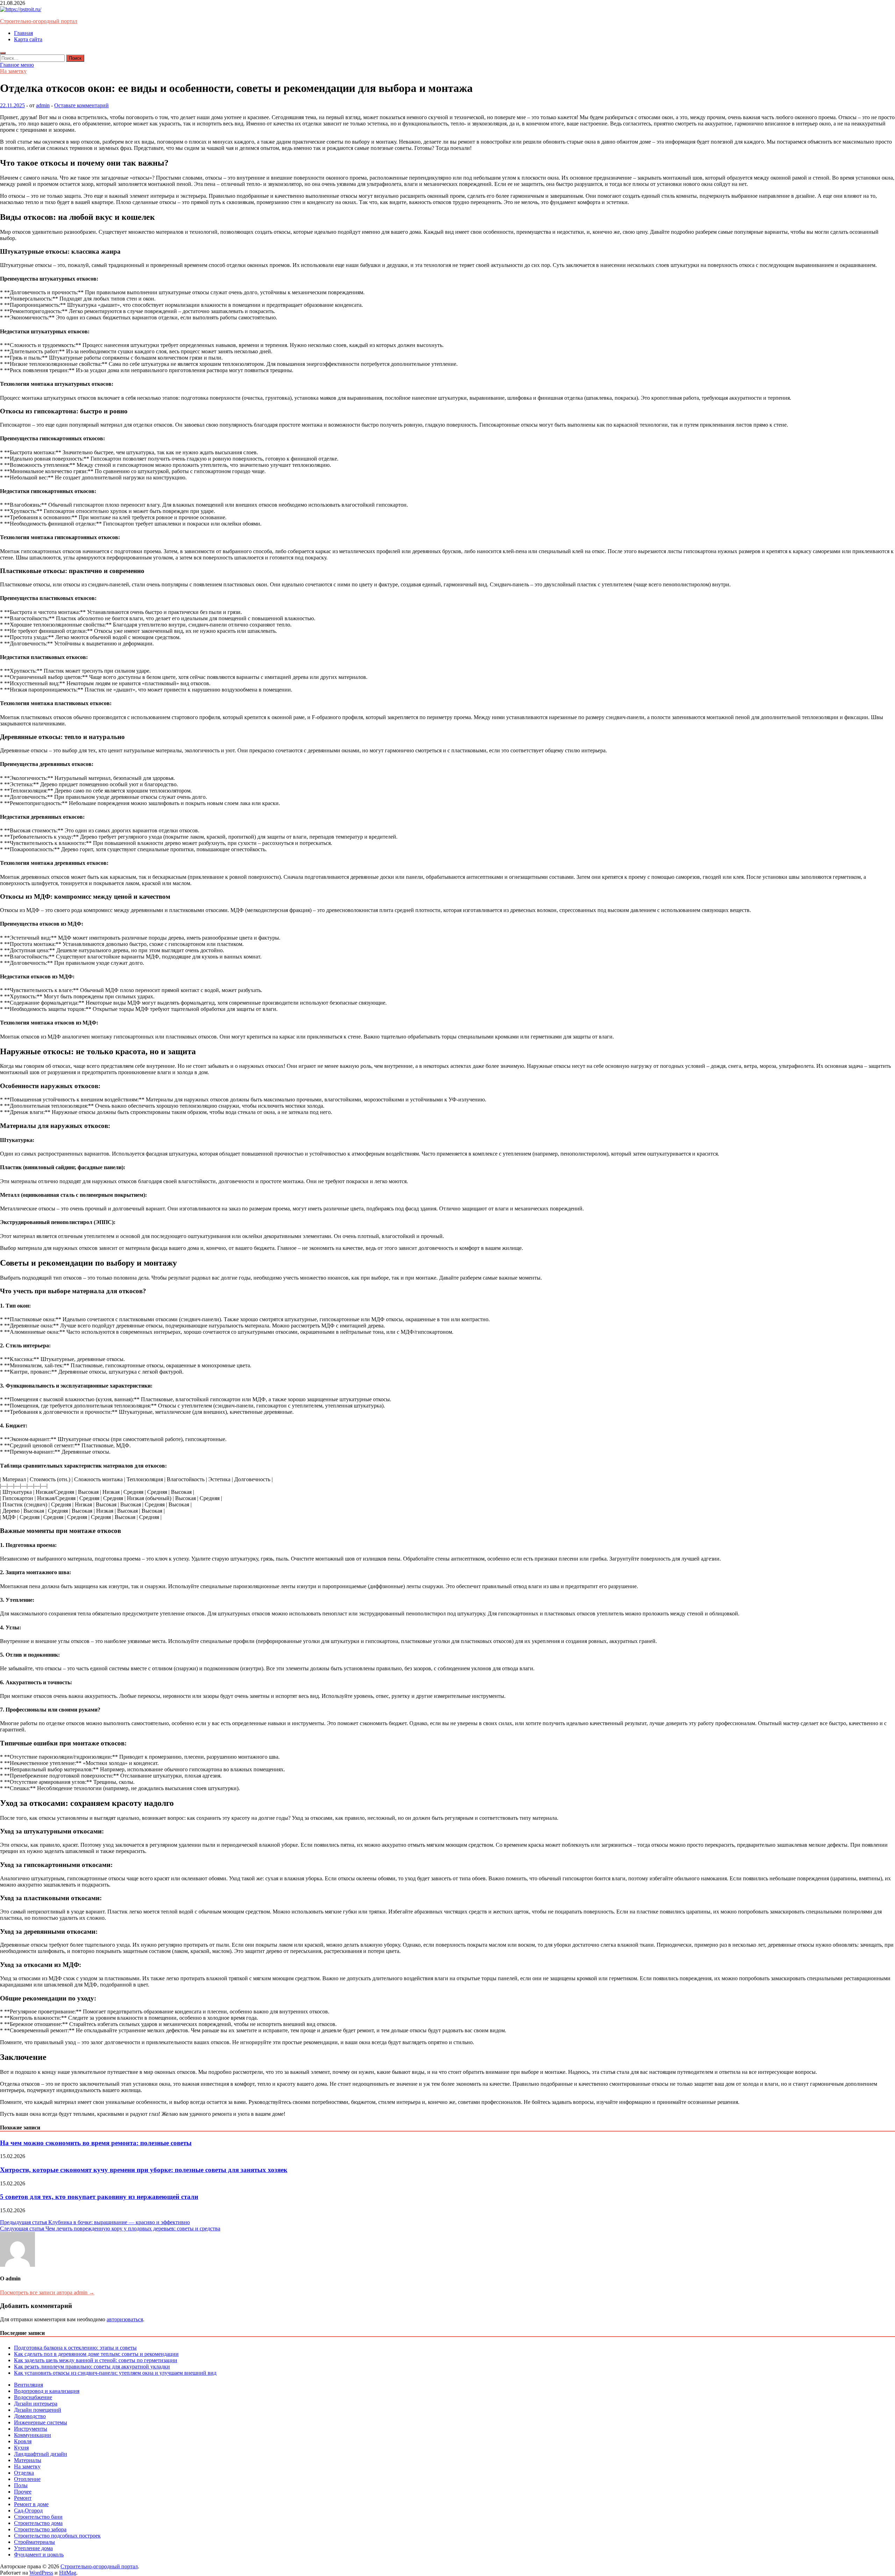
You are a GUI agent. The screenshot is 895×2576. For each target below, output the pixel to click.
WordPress (41, 2573)
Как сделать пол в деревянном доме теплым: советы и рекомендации (96, 2354)
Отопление (27, 2479)
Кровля (23, 2441)
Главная (23, 33)
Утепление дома (33, 2548)
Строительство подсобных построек (57, 2536)
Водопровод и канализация (47, 2391)
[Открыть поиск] (3, 53)
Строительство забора (40, 2529)
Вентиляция (28, 2385)
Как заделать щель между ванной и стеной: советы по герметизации (96, 2360)
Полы (21, 2485)
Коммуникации (33, 2435)
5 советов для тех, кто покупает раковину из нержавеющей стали (99, 2197)
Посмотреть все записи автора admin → (47, 2292)
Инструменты (31, 2429)
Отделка (24, 2473)
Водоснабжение (33, 2397)
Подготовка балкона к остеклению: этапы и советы (75, 2348)
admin (43, 105)
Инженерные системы (41, 2422)
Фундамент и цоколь (39, 2555)
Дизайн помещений (38, 2410)
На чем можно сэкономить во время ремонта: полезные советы (96, 2143)
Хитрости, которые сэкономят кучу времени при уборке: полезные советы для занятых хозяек (144, 2170)
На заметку (13, 71)
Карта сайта (28, 39)
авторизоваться (125, 2319)
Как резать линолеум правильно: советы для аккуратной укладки (92, 2367)
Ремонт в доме (31, 2504)
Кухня (21, 2448)
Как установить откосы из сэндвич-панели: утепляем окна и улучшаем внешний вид (115, 2373)
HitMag (68, 2573)
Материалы (28, 2460)
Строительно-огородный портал (39, 21)
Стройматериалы (34, 2542)
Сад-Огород (28, 2510)
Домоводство (30, 2416)
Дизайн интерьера (36, 2404)
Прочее (23, 2492)
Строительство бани (38, 2517)
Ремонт (23, 2498)
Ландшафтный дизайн (41, 2454)
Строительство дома (38, 2523)
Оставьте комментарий (81, 105)
